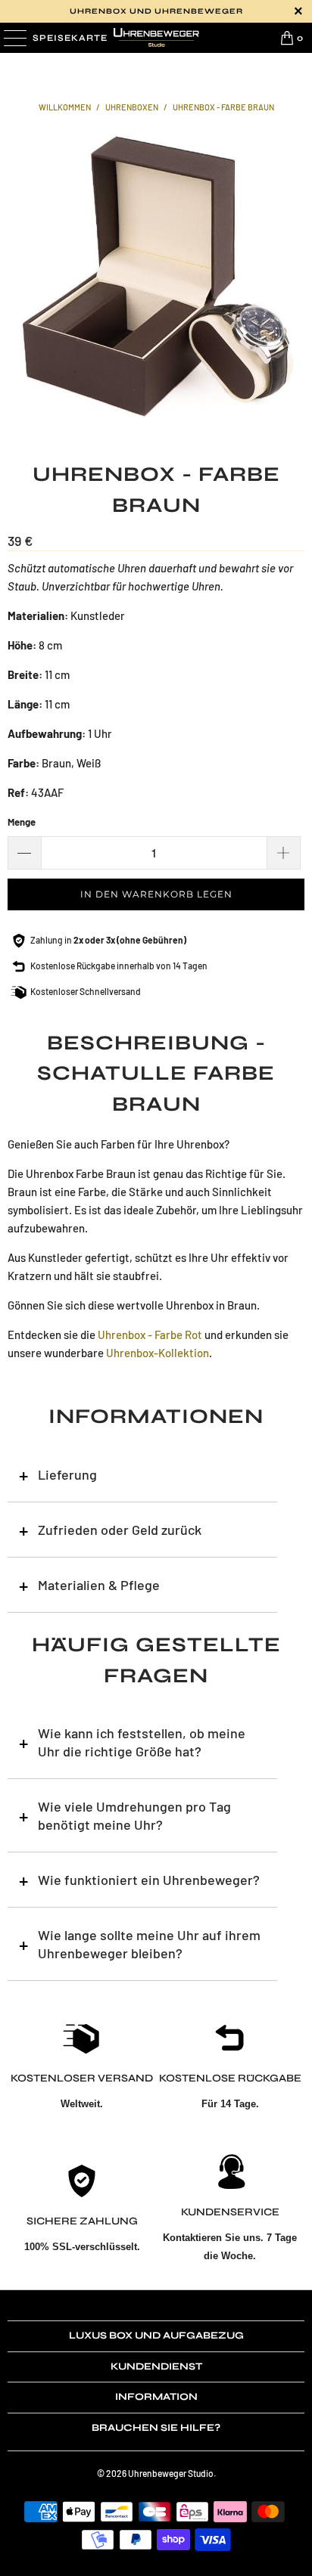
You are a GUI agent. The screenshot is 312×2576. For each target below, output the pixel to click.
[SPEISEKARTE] (14, 38)
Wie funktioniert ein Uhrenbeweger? (149, 1880)
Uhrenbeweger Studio (171, 2473)
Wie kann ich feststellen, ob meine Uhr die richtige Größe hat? (142, 1742)
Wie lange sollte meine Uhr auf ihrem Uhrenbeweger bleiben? (149, 1944)
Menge (22, 822)
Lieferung (67, 1474)
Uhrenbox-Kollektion (158, 1353)
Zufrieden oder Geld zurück (120, 1530)
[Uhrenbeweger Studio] (156, 38)
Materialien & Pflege (99, 1585)
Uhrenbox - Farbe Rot (150, 1334)
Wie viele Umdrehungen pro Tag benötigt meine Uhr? (134, 1815)
